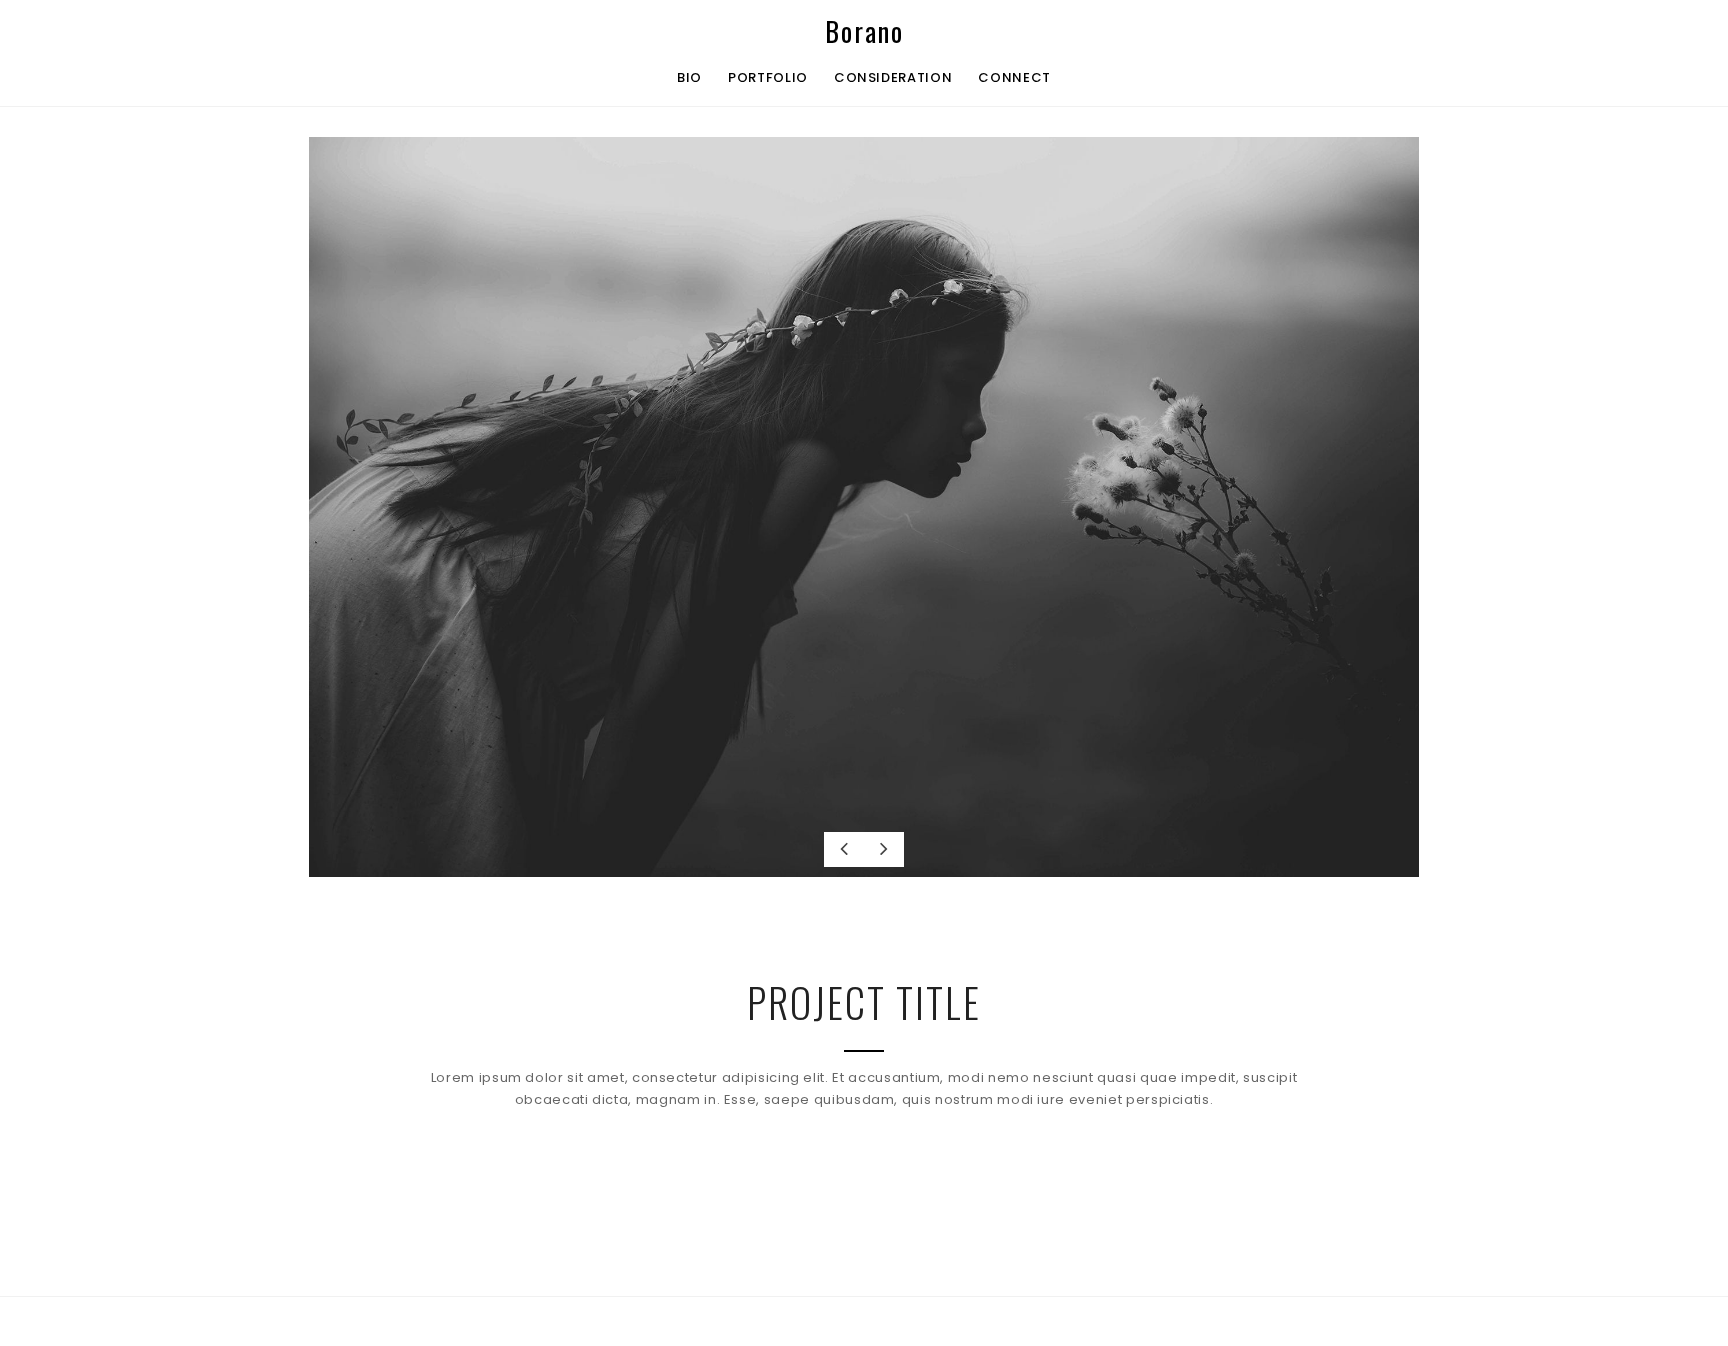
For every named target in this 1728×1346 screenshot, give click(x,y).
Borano (864, 31)
